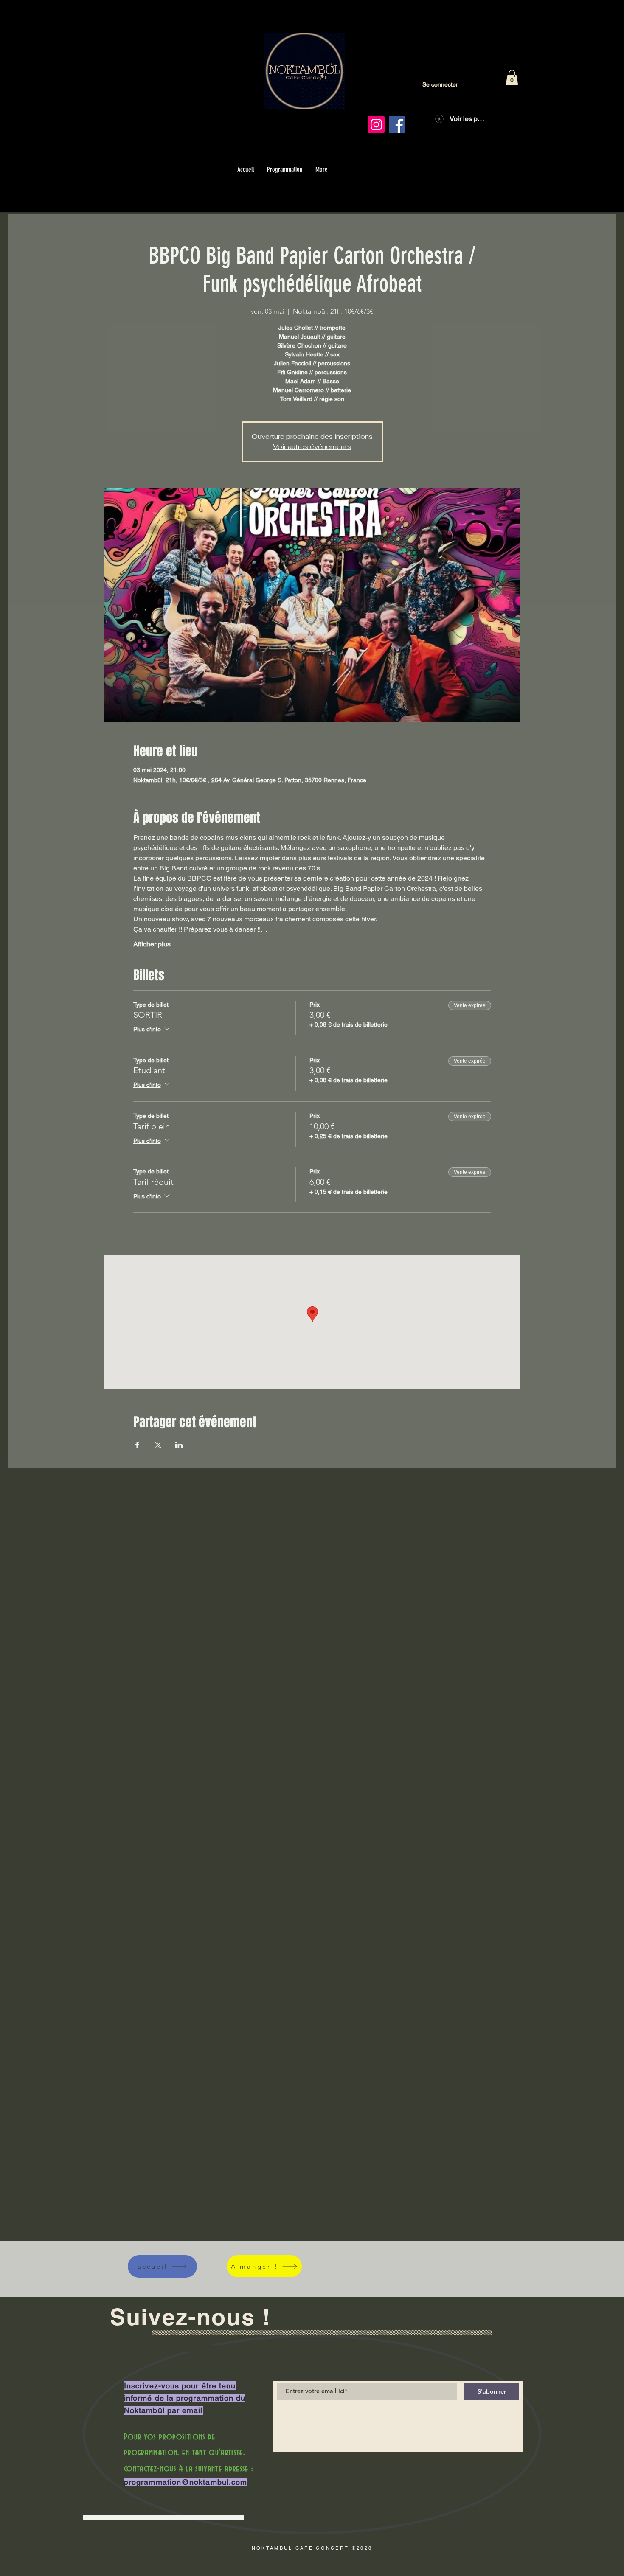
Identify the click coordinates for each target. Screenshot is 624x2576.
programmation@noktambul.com (186, 2482)
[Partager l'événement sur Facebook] (137, 1445)
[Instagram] (376, 125)
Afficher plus (152, 944)
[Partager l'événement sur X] (158, 1445)
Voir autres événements (312, 447)
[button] (512, 78)
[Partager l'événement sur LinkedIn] (179, 1445)
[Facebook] (397, 125)
